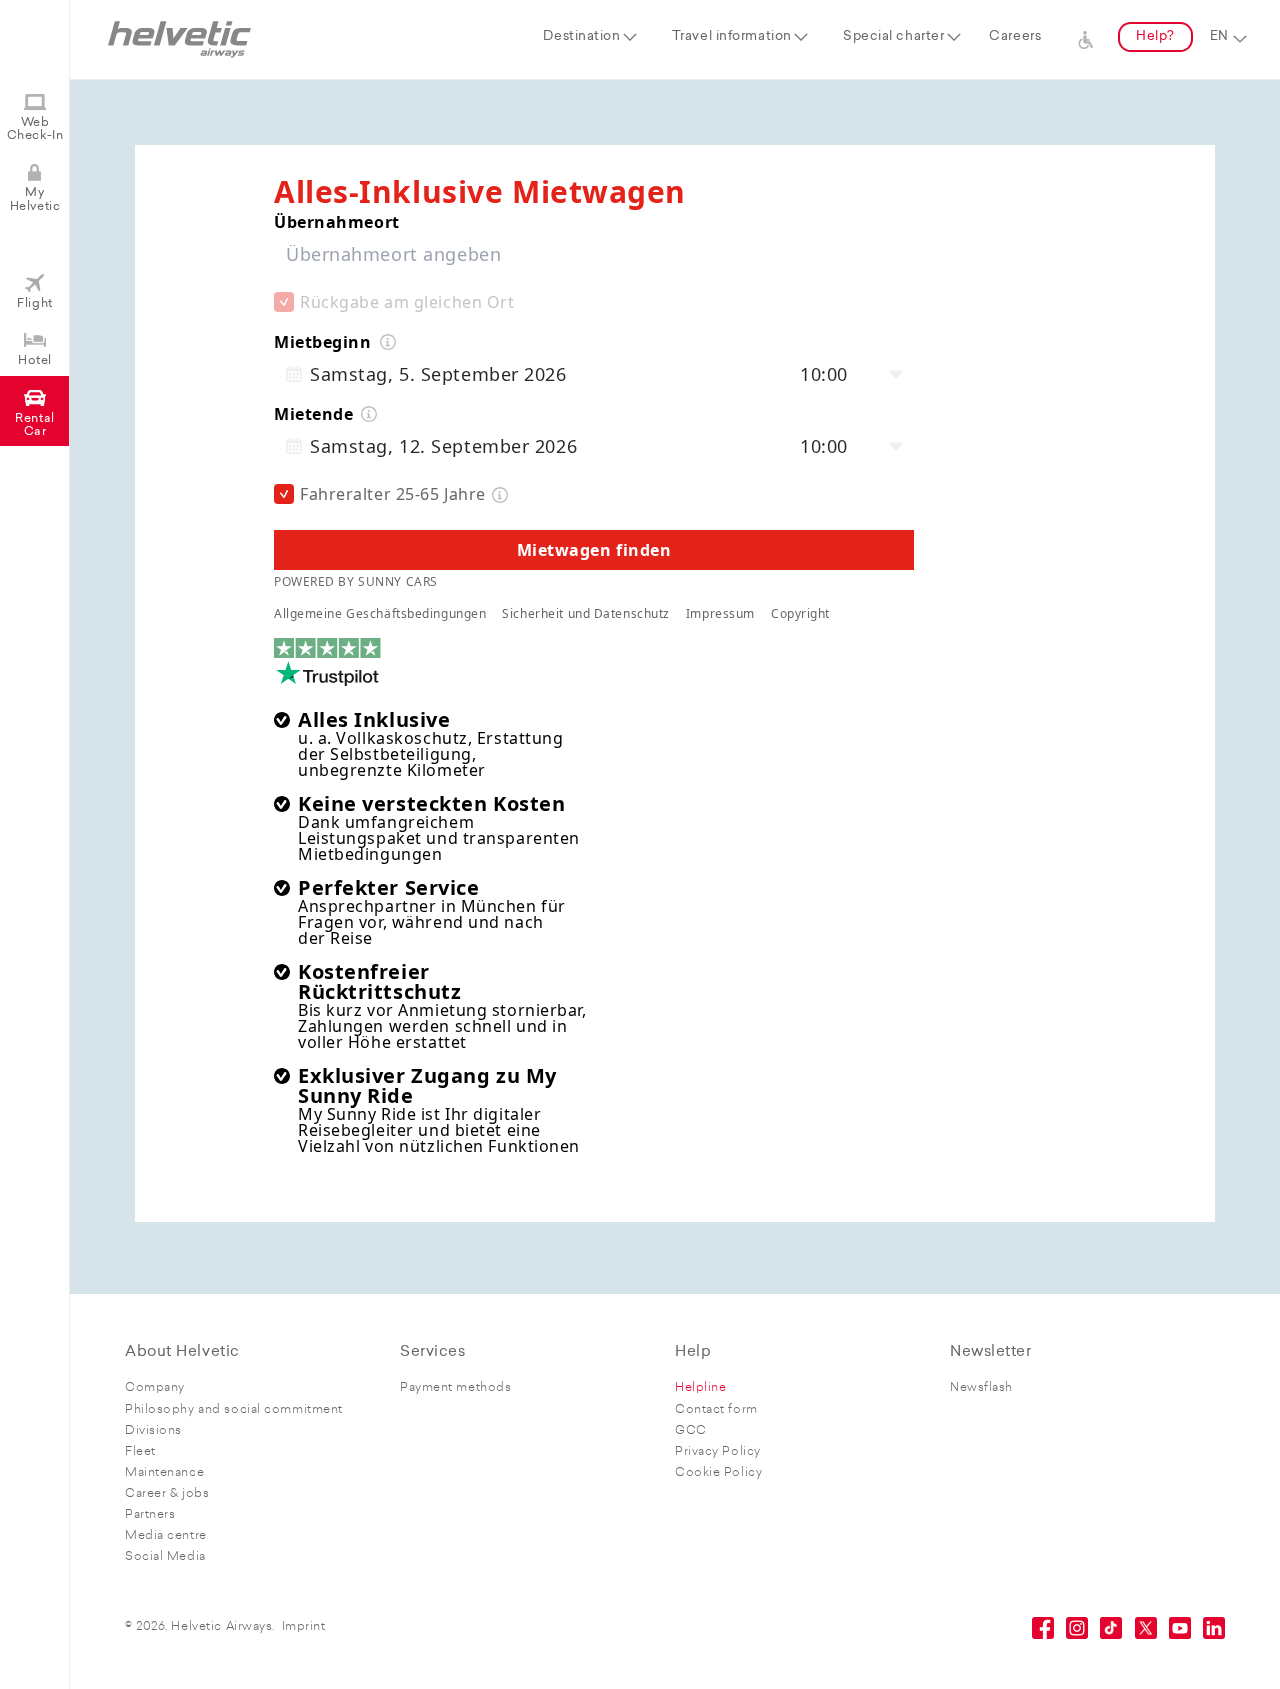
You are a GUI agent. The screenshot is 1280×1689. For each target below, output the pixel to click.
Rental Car (34, 425)
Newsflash (981, 1388)
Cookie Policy (718, 1473)
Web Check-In (35, 129)
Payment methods (455, 1388)
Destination (581, 37)
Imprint (304, 1627)
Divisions (153, 1431)
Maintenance (164, 1473)
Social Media (165, 1557)
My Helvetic (35, 199)
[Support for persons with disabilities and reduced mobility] (1086, 37)
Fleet (140, 1452)
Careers (1015, 37)
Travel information (732, 37)
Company (155, 1388)
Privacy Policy (718, 1452)
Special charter (893, 37)
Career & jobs (167, 1494)
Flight (34, 304)
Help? (1155, 37)
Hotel (35, 361)
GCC (691, 1431)
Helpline (700, 1388)
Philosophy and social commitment (234, 1410)
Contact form (716, 1410)
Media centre (166, 1536)
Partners (150, 1515)
